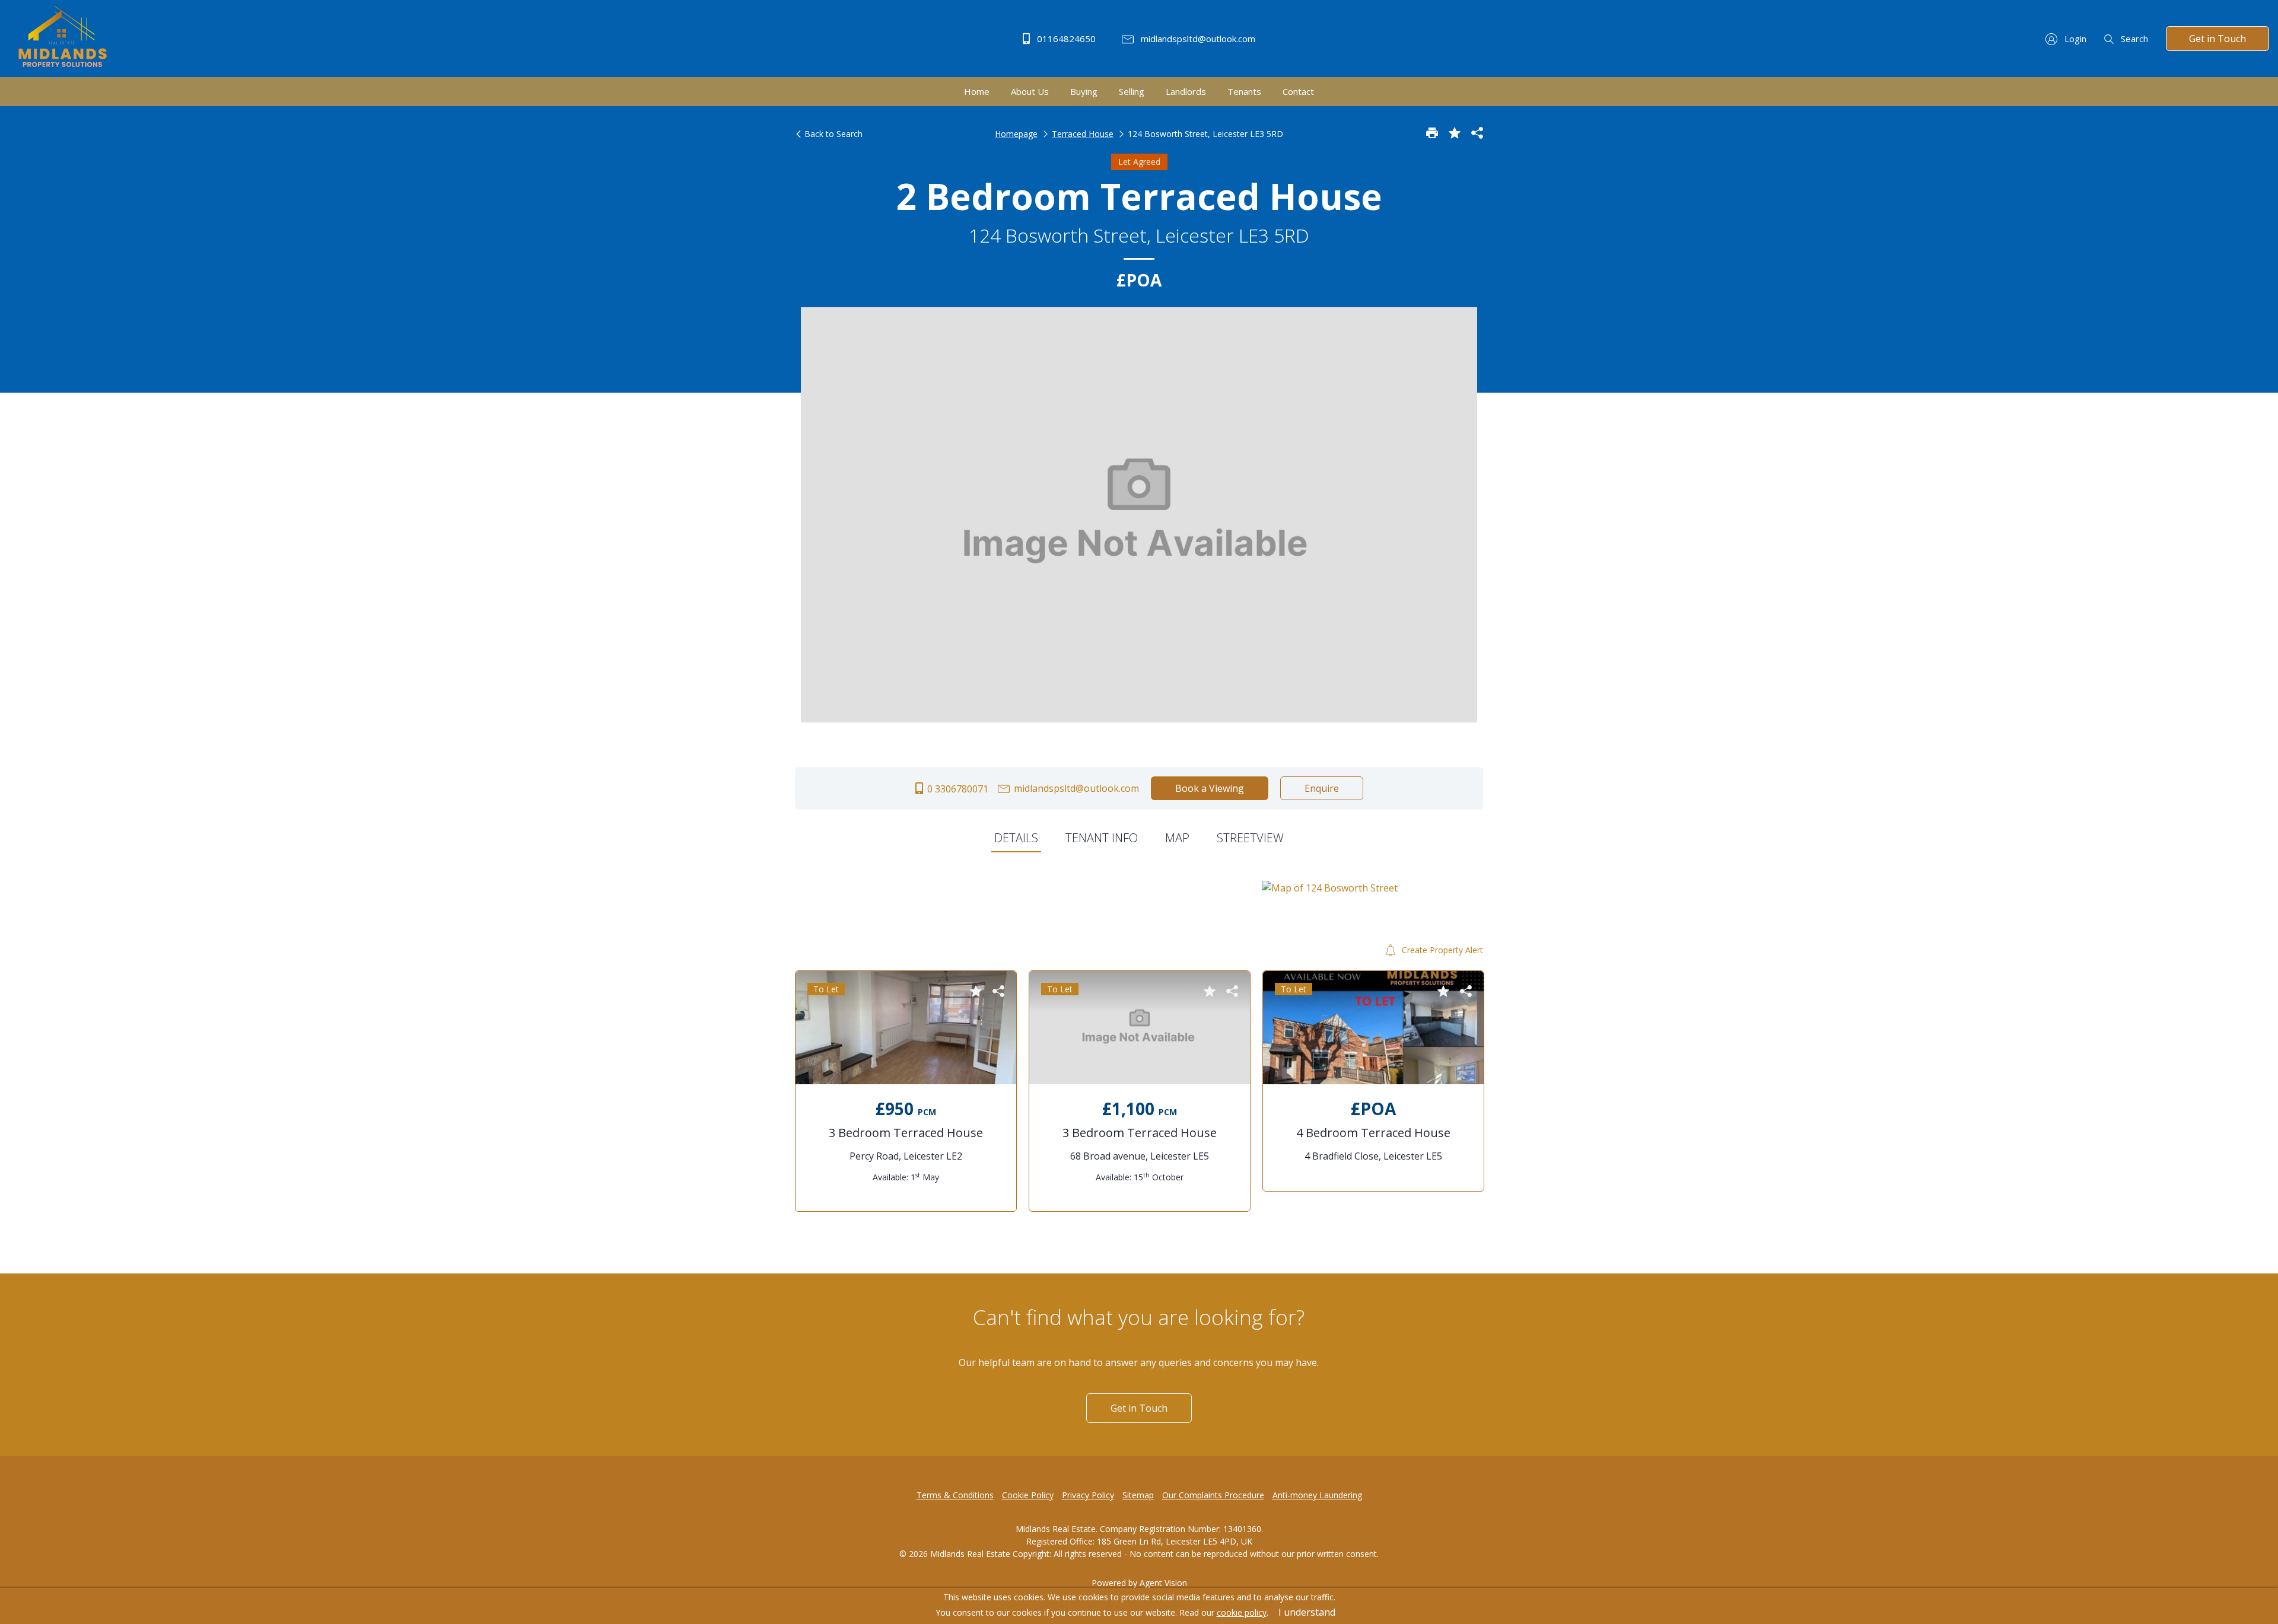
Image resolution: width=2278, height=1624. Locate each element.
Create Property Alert (1441, 950)
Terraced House (1083, 134)
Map (1177, 838)
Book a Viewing (1210, 788)
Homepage (1016, 134)
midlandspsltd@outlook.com (1197, 39)
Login (2074, 39)
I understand (1307, 1612)
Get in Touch (2217, 39)
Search (2133, 39)
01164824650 (1065, 39)
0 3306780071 (957, 789)
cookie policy (1242, 1612)
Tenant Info (1102, 838)
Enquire (1322, 788)
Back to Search (832, 134)
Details (1016, 838)
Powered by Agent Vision (1139, 1583)
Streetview (1250, 838)
